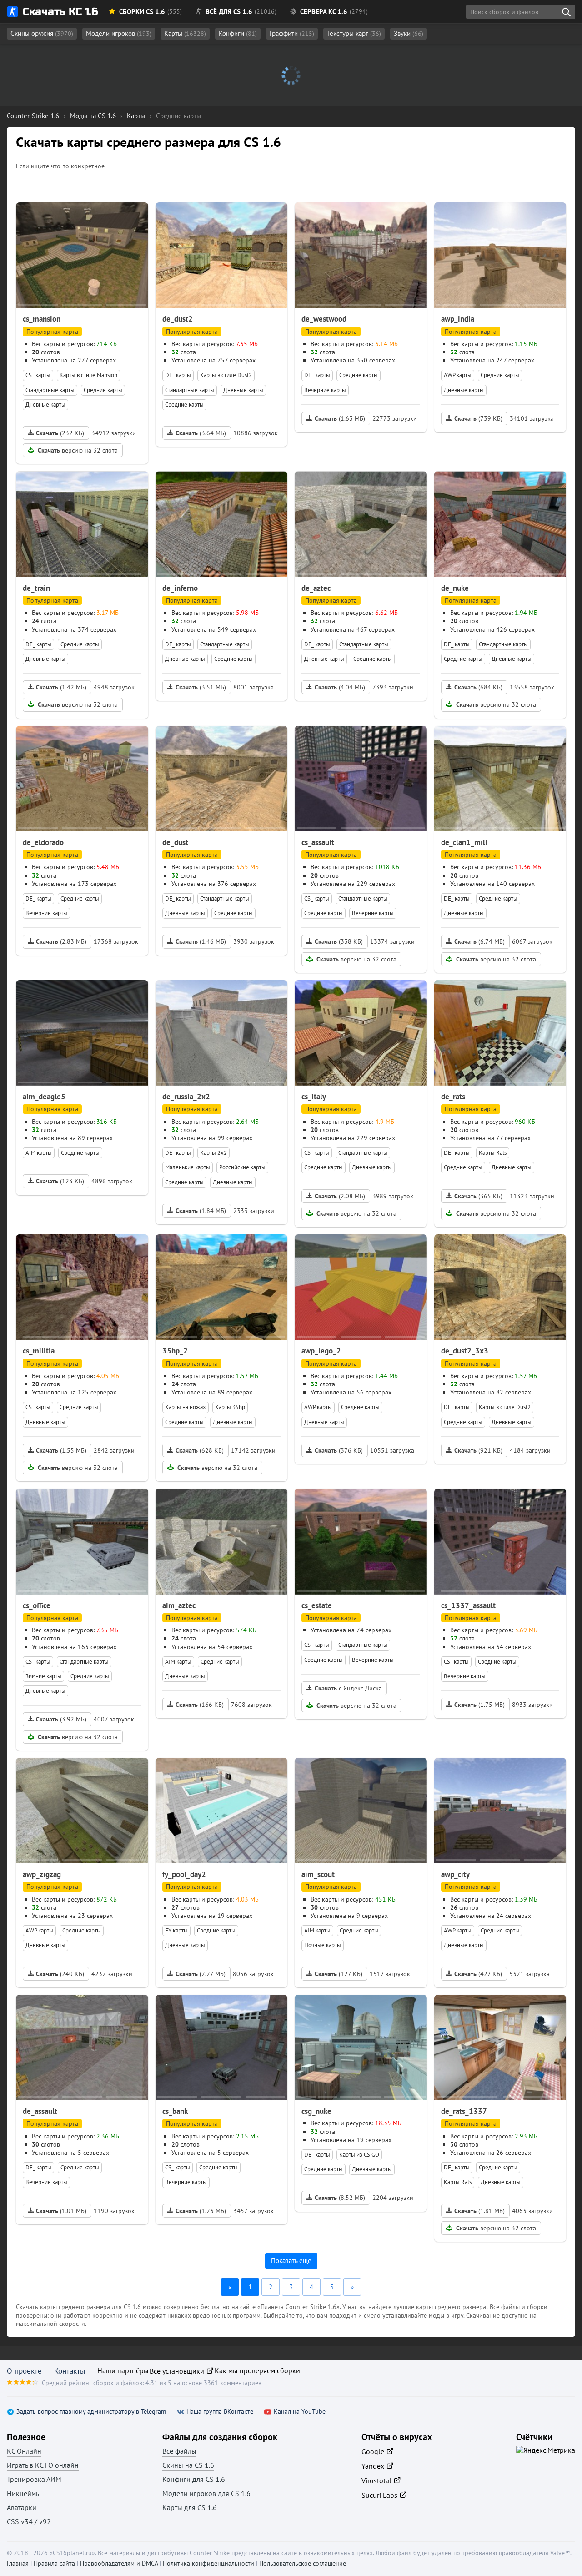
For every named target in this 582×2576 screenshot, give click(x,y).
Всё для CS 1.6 (229, 12)
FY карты (176, 1930)
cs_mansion (42, 319)
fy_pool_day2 (184, 1874)
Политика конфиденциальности (208, 2563)
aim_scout (318, 1874)
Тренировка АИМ (34, 2479)
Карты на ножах (186, 1407)
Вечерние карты (325, 390)
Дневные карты (45, 405)
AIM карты (39, 1153)
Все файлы (179, 2451)
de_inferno (180, 588)
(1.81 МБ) (479, 2211)
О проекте (24, 2371)
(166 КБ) (200, 1705)
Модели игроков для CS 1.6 (206, 2493)
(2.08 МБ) (340, 1196)
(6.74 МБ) (479, 941)
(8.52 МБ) (340, 2198)
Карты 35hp (230, 1407)
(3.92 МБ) (61, 1719)
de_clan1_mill (464, 842)
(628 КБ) (200, 1450)
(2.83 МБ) (61, 941)
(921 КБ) (478, 1450)
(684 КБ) (478, 687)
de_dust (175, 842)
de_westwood (324, 319)
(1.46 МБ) (201, 941)
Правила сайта (54, 2563)
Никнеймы (24, 2493)
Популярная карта (52, 332)
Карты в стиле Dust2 (226, 375)
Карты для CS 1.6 (190, 2507)
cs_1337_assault (468, 1605)
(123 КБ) (60, 1181)
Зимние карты (43, 1676)
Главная (18, 2563)
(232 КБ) (60, 433)
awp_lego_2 (321, 1351)
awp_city (455, 1874)
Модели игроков (119, 33)
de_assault (40, 2111)
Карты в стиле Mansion (88, 375)
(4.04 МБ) (340, 687)
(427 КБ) (478, 1974)
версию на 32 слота (78, 450)
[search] (566, 12)
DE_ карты (178, 375)
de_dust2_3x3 (465, 1351)
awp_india (458, 319)
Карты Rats (493, 1153)
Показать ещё (291, 2261)
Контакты (70, 2371)
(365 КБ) (478, 1196)
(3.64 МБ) (201, 433)
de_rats (453, 1097)
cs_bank (175, 2111)
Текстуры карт (354, 33)
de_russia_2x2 (186, 1097)
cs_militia (39, 1351)
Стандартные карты (50, 390)
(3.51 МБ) (201, 687)
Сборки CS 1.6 (142, 12)
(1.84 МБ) (201, 1211)
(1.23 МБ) (201, 2211)
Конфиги (238, 33)
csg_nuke (316, 2111)
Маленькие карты (188, 1167)
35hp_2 (175, 1351)
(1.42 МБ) (61, 687)
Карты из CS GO (359, 2155)
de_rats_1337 (464, 2111)
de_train (36, 588)
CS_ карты (38, 375)
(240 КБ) (60, 1974)
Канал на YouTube (300, 2412)
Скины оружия (42, 33)
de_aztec (316, 588)
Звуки (409, 33)
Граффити (292, 33)
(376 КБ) (339, 1450)
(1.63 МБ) (340, 418)
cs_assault (318, 842)
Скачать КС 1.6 (60, 12)
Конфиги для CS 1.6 (194, 2479)
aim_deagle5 (44, 1097)
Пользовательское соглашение (303, 2563)
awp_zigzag (42, 1874)
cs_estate (317, 1605)
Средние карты (103, 390)
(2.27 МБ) (201, 1974)
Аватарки (22, 2507)
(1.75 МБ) (479, 1705)
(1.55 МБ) (61, 1450)
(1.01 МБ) (61, 2211)
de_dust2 (178, 319)
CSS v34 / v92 (29, 2521)
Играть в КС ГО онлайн (43, 2465)
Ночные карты (323, 1945)
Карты (185, 33)
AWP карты (458, 375)
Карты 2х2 (213, 1153)
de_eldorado (43, 842)
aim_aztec (179, 1605)
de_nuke (455, 588)
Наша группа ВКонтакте (220, 2412)
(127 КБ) (339, 1974)
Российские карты (242, 1167)
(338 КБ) (339, 941)
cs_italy (314, 1097)
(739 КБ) (478, 418)
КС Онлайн (24, 2451)
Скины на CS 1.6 (188, 2465)
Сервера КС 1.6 (324, 12)
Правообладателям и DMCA (119, 2563)
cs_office (37, 1605)
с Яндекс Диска (348, 1688)
